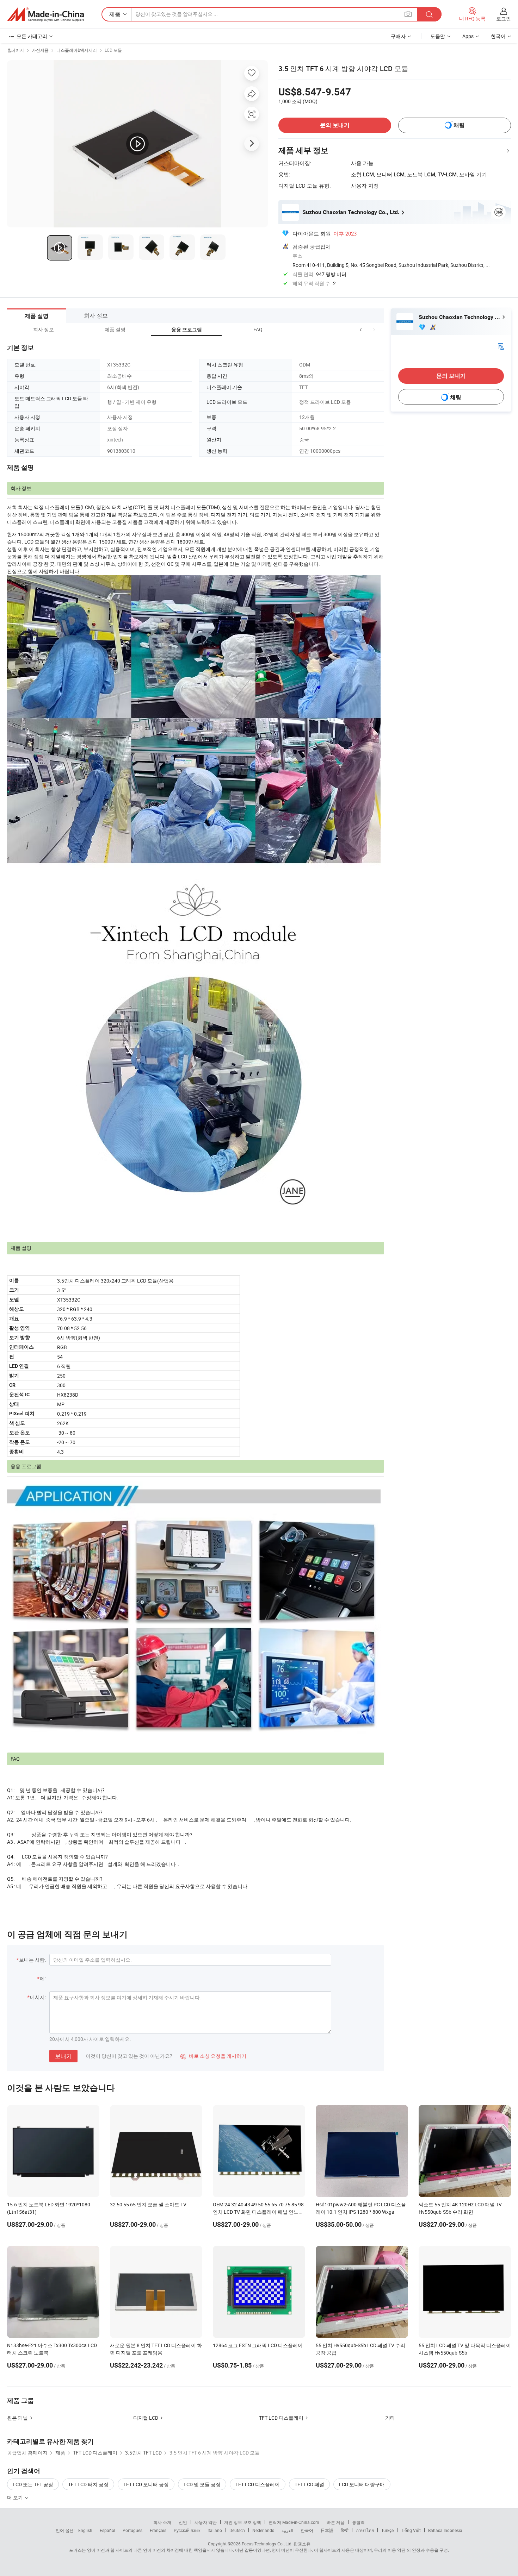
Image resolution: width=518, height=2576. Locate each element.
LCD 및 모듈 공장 (202, 2484)
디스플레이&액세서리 (77, 50)
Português (132, 2530)
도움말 (438, 36)
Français (158, 2530)
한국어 (307, 2530)
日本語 (327, 2530)
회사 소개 (162, 2522)
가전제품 (40, 50)
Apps (468, 36)
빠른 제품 (336, 2522)
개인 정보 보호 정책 (243, 2522)
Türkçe (387, 2530)
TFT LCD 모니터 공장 (146, 2484)
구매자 (398, 36)
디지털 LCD (146, 2418)
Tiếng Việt (411, 2530)
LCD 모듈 (113, 50)
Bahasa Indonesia (445, 2530)
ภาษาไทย (365, 2530)
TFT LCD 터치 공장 (88, 2484)
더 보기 (16, 2497)
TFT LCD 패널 (309, 2484)
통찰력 (358, 2522)
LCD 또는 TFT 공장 (33, 2484)
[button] (361, 329)
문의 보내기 (335, 125)
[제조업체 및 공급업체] (45, 14)
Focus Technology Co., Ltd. (267, 2544)
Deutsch (237, 2530)
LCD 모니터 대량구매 (362, 2484)
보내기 (63, 2056)
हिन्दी (345, 2530)
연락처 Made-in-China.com (294, 2522)
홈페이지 (16, 50)
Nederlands (263, 2530)
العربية (287, 2530)
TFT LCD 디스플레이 (281, 2418)
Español (107, 2530)
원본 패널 (17, 2418)
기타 (390, 2418)
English (85, 2530)
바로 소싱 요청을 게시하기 (213, 2056)
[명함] (501, 346)
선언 (183, 2522)
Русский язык (187, 2530)
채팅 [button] (459, 125)
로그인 (504, 18)
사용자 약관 (206, 2522)
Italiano (215, 2530)
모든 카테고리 (32, 36)
